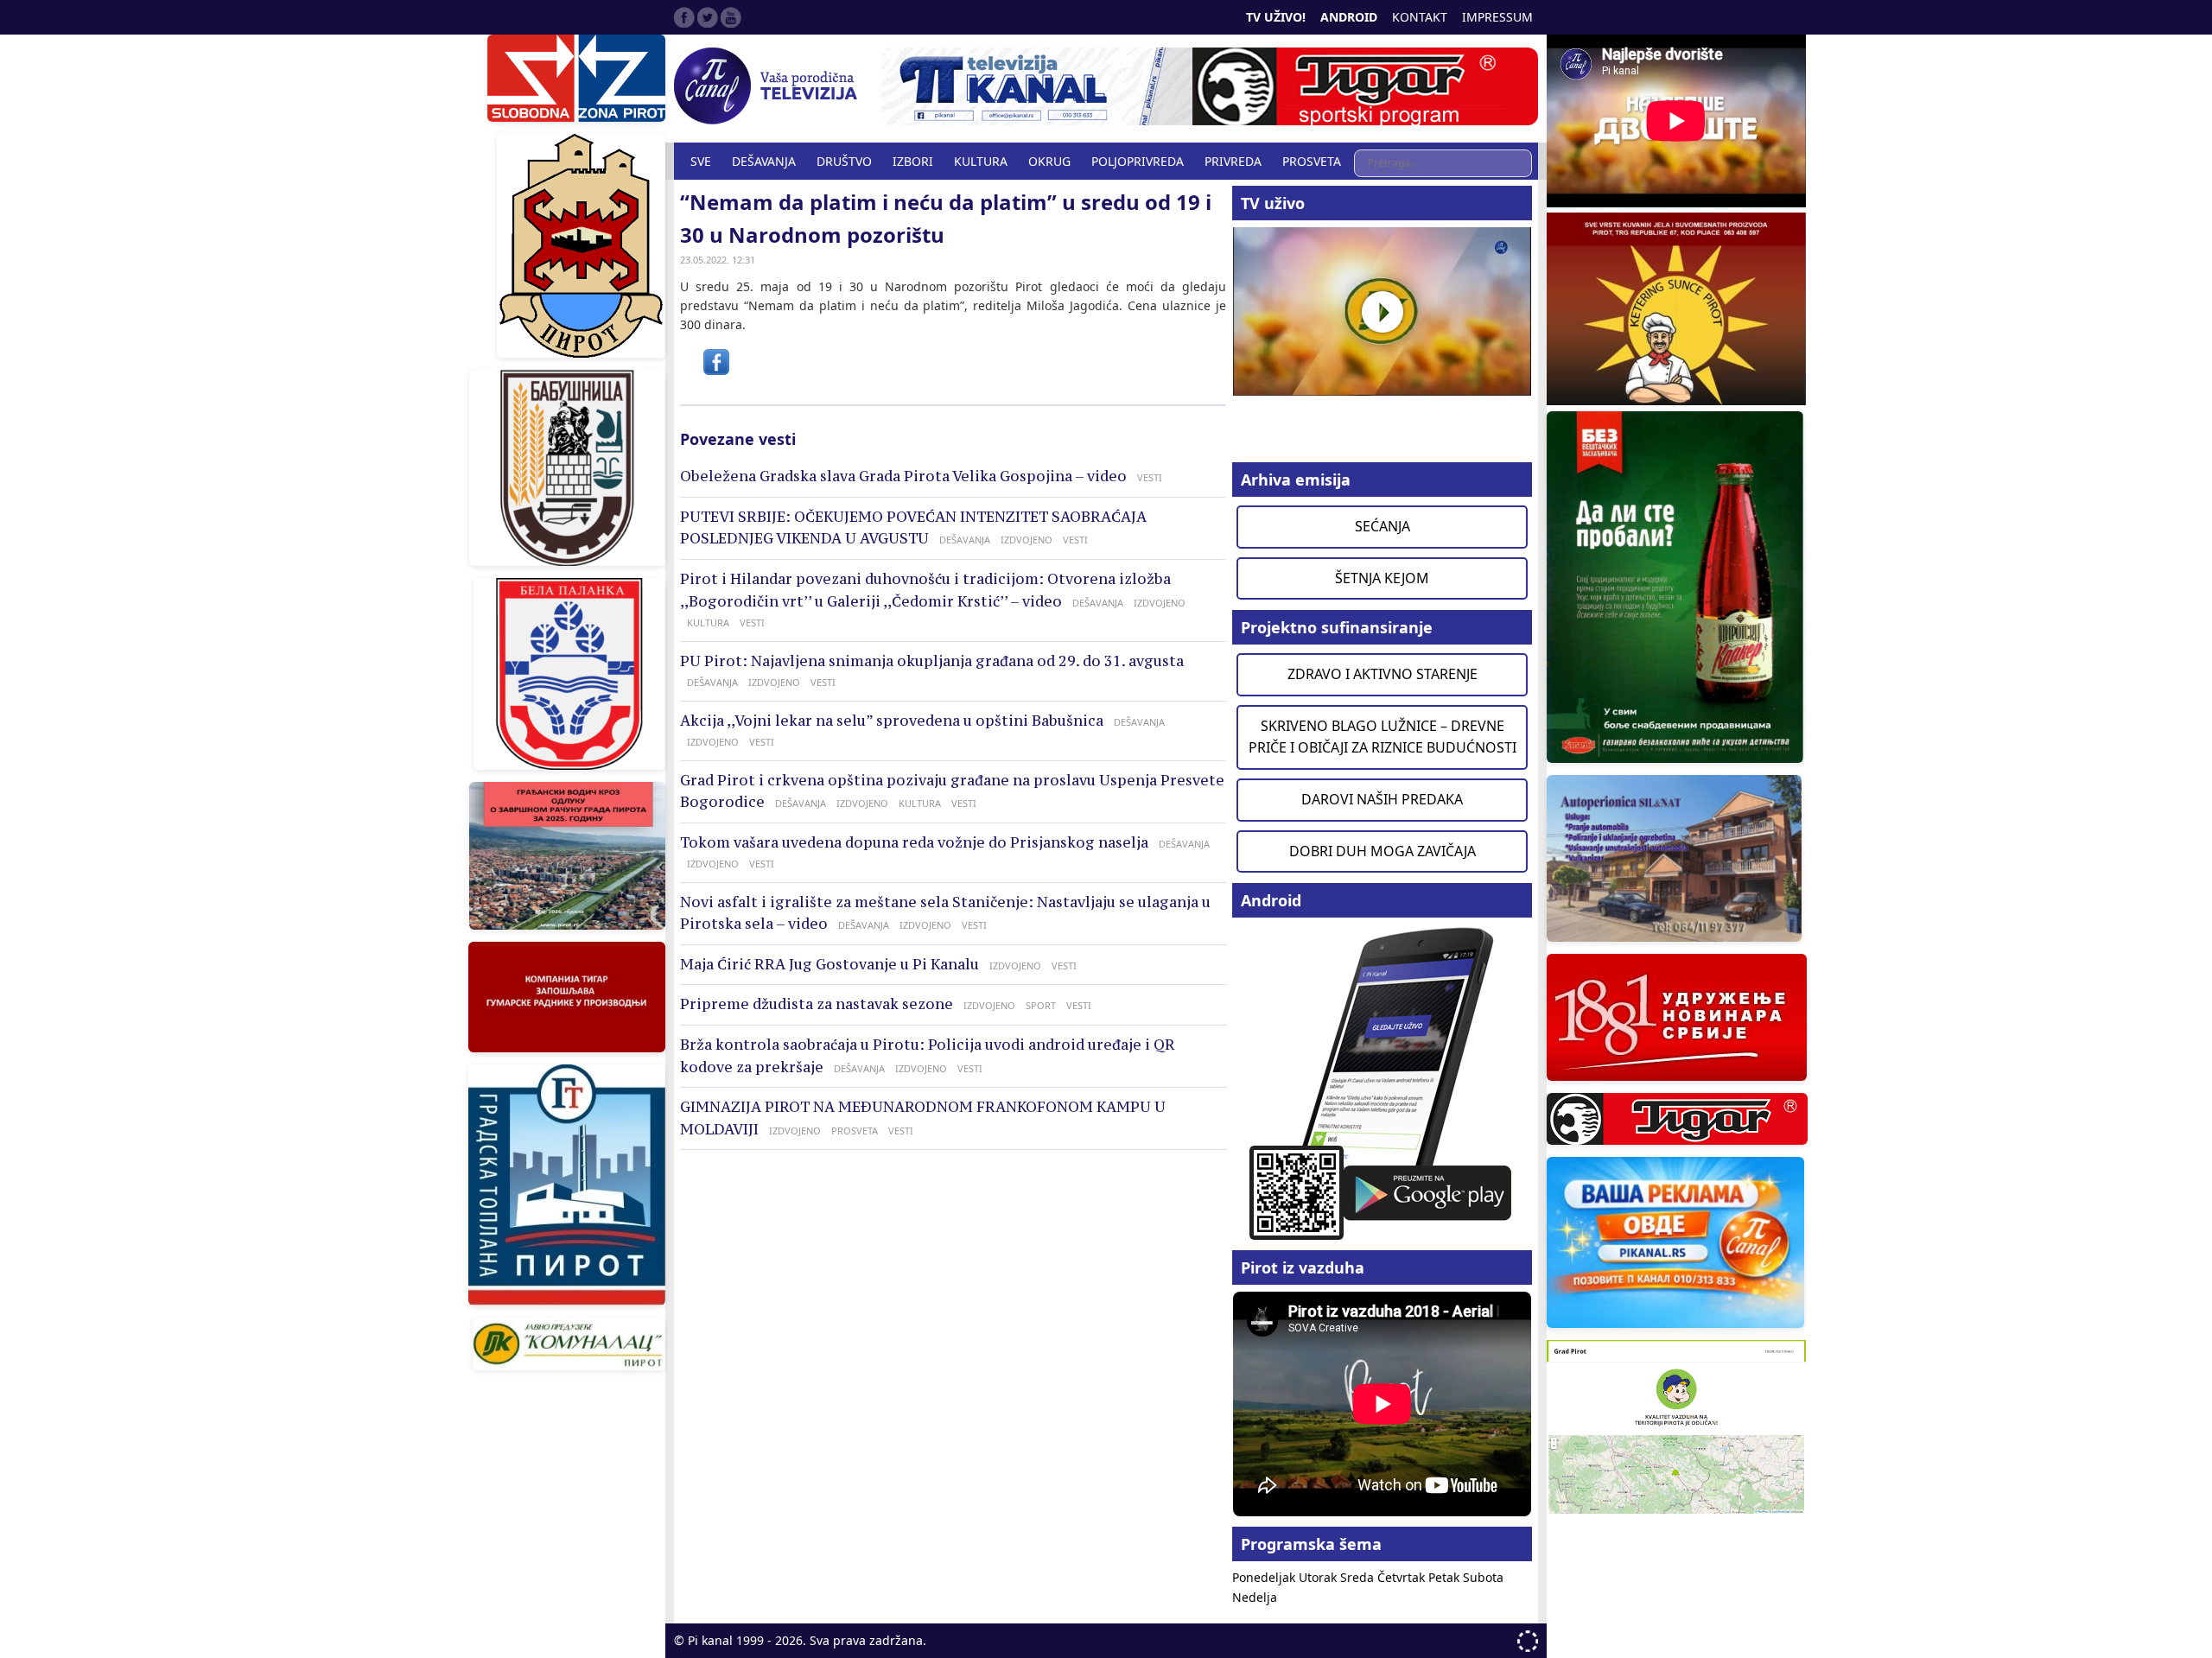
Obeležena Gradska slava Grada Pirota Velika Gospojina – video (903, 476)
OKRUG (1049, 161)
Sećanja (1382, 526)
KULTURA (981, 161)
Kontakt (1420, 17)
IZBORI (913, 161)
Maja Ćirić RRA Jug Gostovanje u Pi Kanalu (829, 964)
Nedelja (1255, 1597)
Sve (701, 161)
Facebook (684, 17)
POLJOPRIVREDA (1138, 161)
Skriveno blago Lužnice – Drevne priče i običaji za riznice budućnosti (1382, 737)
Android (1349, 17)
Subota (1483, 1577)
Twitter (708, 17)
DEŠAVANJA (764, 161)
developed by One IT (1528, 1641)
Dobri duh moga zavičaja (1382, 851)
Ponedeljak (1265, 1577)
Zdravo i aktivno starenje (1382, 674)
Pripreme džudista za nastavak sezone (817, 1004)
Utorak (1319, 1577)
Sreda (1359, 1577)
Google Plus (731, 17)
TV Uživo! (1276, 17)
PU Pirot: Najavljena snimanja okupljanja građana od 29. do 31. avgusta (932, 661)
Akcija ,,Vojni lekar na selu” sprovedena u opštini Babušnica (892, 721)
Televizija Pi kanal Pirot (769, 86)
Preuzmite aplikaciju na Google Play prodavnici (1382, 1082)
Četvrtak (1403, 1577)
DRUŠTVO (844, 161)
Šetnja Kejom (1382, 578)
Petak (1446, 1577)
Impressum (1497, 17)
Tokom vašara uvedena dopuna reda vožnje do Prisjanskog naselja (914, 842)
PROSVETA (1312, 161)
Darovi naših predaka (1382, 799)
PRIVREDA (1233, 161)
